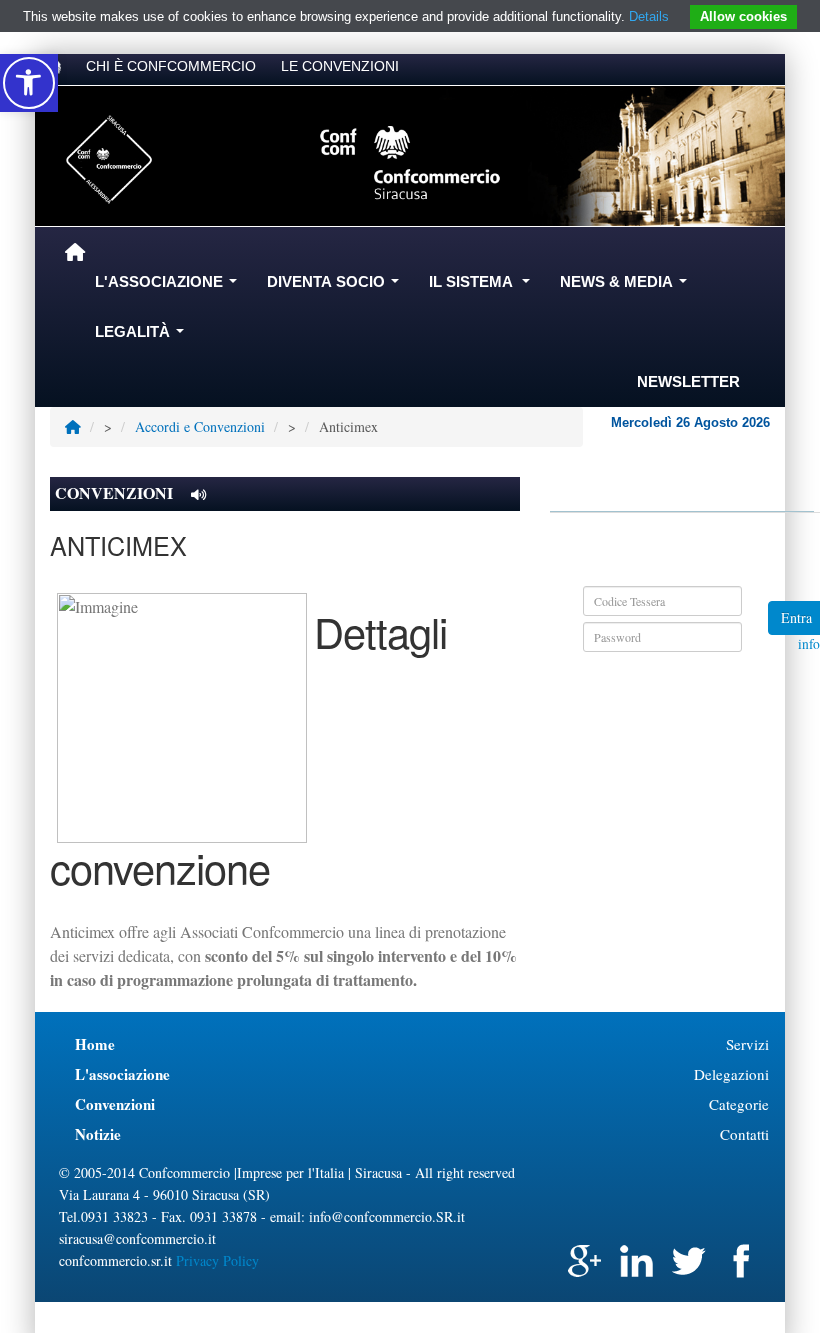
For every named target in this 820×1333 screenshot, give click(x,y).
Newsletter (688, 381)
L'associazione (122, 1074)
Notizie (98, 1134)
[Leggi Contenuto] (198, 495)
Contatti (744, 1134)
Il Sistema (483, 287)
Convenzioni (115, 1104)
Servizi (747, 1044)
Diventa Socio (337, 287)
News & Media (627, 287)
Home (95, 1044)
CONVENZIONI (116, 492)
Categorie (739, 1104)
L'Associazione (170, 287)
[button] (29, 83)
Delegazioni (731, 1074)
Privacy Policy (217, 1260)
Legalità (143, 337)
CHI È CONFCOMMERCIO (171, 66)
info (809, 644)
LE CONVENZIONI (340, 66)
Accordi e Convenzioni (200, 426)
